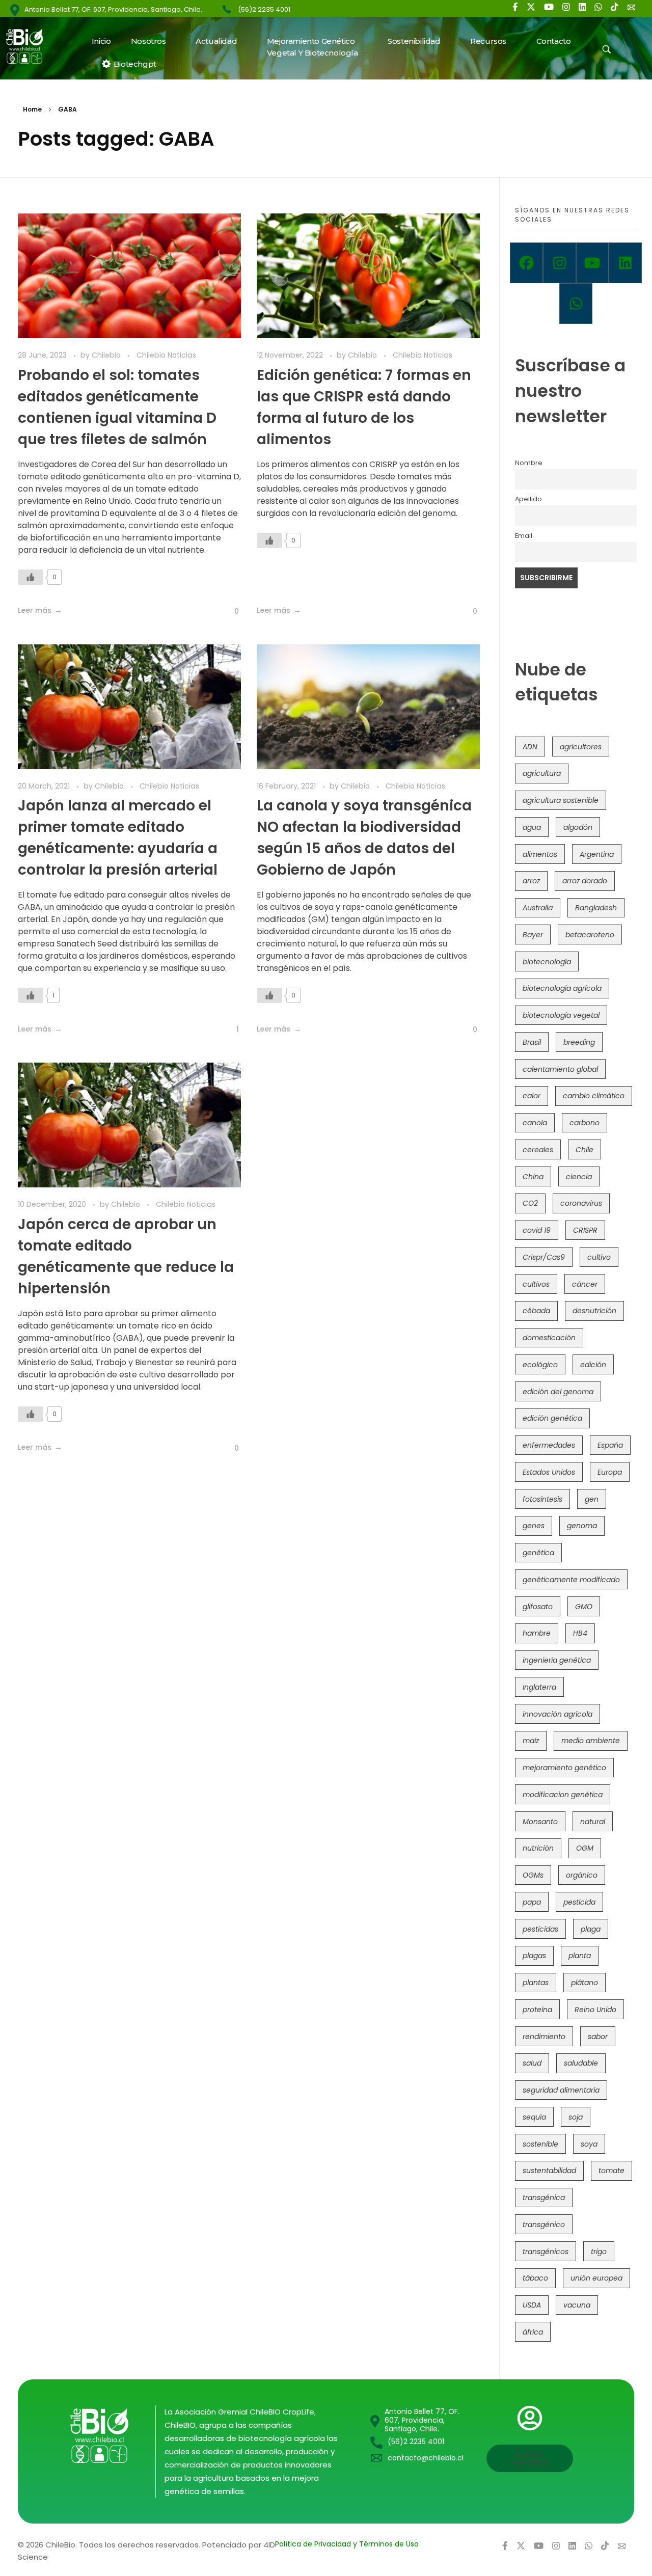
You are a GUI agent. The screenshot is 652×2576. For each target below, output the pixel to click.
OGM (585, 1848)
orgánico (582, 1875)
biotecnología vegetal (561, 1015)
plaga (591, 1929)
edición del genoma (558, 1392)
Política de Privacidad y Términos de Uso (347, 2544)
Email (524, 536)
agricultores (581, 747)
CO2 (530, 1203)
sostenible (540, 2144)
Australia (538, 908)
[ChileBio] (31, 46)
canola (535, 1123)
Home (32, 109)
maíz (531, 1741)
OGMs (533, 1875)
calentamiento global (560, 1069)
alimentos (540, 854)
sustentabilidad (549, 2171)
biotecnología (547, 962)
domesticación (549, 1338)
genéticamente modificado (571, 1580)
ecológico (540, 1365)
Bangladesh (596, 908)
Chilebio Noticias (166, 355)
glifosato (538, 1607)
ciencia (579, 1177)
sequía (534, 2117)
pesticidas (540, 1929)
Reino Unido (595, 2010)
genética (538, 1553)
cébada (536, 1311)
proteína (537, 2010)
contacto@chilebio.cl (426, 2458)
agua (532, 827)
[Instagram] (560, 263)
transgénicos (546, 2252)
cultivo (599, 1257)
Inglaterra (539, 1687)
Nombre (529, 463)
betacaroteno (590, 935)
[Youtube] (593, 263)
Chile (585, 1150)
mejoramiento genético (564, 1768)
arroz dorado (585, 881)
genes (534, 1526)
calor (532, 1096)
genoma (582, 1526)
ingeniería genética (557, 1660)
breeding (579, 1042)
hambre (537, 1633)
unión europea (596, 2278)
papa (532, 1902)
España (610, 1445)
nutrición (538, 1848)
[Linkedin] (625, 263)
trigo (599, 2252)
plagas (534, 1956)
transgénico (544, 2225)
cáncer (585, 1284)
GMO (584, 1607)
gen (592, 1499)
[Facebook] (526, 263)
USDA (532, 2305)
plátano (585, 1983)
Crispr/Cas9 (544, 1257)
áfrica (533, 2332)
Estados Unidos (549, 1472)
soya (589, 2144)
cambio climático (594, 1096)
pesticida (579, 1902)
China (533, 1177)
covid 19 (537, 1230)
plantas (536, 1983)
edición (593, 1365)
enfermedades (549, 1445)
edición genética (552, 1418)
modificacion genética (563, 1795)
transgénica (544, 2198)
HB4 (580, 1633)
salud (532, 2063)
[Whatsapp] (576, 304)
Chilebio (107, 355)
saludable (581, 2063)
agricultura (542, 773)
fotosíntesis (542, 1499)
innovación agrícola (558, 1714)
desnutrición (594, 1311)
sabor (598, 2037)
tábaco (535, 2278)
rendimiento (544, 2037)
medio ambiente (591, 1741)
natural (593, 1822)
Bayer (533, 935)
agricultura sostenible (561, 800)
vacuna (577, 2305)
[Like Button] (31, 577)
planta (580, 1956)
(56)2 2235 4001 (264, 9)
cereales (538, 1150)
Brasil (532, 1042)
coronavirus (581, 1203)
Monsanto (540, 1822)
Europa (610, 1472)
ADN (530, 747)
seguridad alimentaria (561, 2090)
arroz (531, 881)
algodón (578, 827)
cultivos (536, 1284)
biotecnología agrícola (562, 988)
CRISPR (585, 1230)
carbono (585, 1123)
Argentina (597, 854)
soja (576, 2117)
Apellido (528, 499)
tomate (612, 2171)
